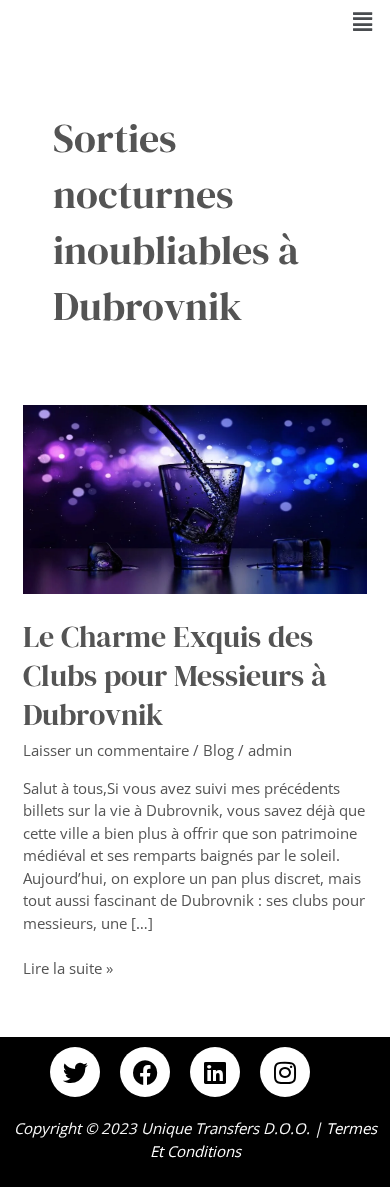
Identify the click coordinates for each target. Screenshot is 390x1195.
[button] (363, 21)
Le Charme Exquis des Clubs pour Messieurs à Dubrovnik (175, 675)
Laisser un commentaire (106, 750)
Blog (218, 750)
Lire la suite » (68, 967)
